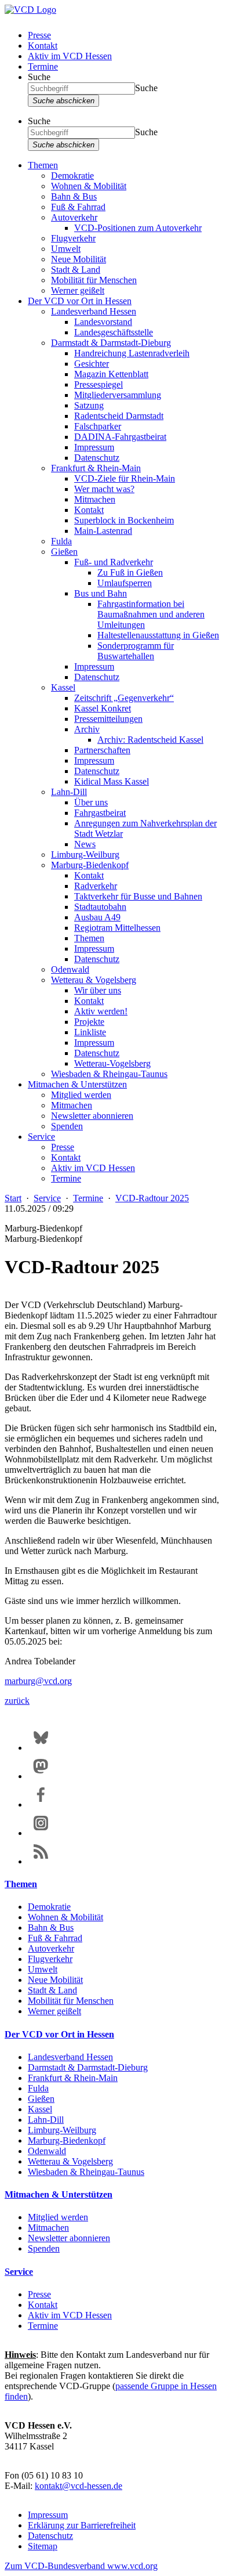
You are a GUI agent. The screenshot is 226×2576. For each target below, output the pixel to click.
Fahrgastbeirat (100, 813)
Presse (39, 35)
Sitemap (43, 2546)
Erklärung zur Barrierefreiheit (82, 2525)
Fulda (61, 541)
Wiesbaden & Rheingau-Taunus (109, 1074)
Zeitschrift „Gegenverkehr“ (124, 698)
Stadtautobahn (100, 907)
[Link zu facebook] (41, 1804)
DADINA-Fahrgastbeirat (120, 437)
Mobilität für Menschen (94, 280)
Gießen (64, 552)
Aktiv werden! (101, 1011)
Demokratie (72, 176)
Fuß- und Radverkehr (114, 562)
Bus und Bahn (101, 593)
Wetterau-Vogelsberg (112, 1063)
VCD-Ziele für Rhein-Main (125, 478)
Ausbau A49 (97, 917)
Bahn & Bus (74, 196)
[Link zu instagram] (41, 1833)
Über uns (91, 802)
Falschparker (98, 426)
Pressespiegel (99, 384)
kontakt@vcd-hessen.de (79, 2486)
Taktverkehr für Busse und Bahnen (138, 896)
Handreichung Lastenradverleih (132, 353)
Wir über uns (98, 990)
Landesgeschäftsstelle (114, 332)
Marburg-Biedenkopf (90, 865)
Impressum (94, 447)
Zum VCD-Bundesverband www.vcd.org (81, 2566)
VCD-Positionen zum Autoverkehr (138, 228)
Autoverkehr (74, 217)
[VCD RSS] (41, 1861)
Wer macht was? (104, 489)
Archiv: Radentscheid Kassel (150, 740)
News (85, 844)
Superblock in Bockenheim (124, 520)
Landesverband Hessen (94, 311)
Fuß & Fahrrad (78, 207)
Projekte (89, 1022)
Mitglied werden (81, 1095)
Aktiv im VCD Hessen (70, 56)
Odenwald (70, 969)
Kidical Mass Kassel (112, 781)
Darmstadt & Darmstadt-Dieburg (111, 343)
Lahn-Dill (69, 792)
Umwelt (66, 249)
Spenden (67, 1126)
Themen (43, 165)
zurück (17, 1701)
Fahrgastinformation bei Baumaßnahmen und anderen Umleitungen (151, 614)
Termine (43, 66)
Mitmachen (95, 499)
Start (13, 1198)
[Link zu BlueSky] (41, 1748)
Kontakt (43, 46)
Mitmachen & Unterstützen (77, 1084)
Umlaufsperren (125, 583)
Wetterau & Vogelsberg (94, 980)
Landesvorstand (103, 322)
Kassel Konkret (103, 708)
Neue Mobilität (79, 259)
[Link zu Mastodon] (41, 1776)
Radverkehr (96, 886)
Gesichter (92, 364)
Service (41, 1137)
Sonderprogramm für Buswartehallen (136, 651)
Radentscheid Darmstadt (119, 416)
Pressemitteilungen (108, 719)
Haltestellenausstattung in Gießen (158, 635)
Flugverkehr (73, 238)
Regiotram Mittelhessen (117, 928)
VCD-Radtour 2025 (152, 1198)
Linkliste (90, 1032)
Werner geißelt (78, 290)
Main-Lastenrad (103, 531)
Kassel (63, 687)
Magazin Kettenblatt (111, 374)
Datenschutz (97, 458)
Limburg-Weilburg (85, 855)
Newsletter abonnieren (92, 1116)
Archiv (87, 729)
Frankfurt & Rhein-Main (96, 468)
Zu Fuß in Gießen (130, 572)
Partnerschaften (102, 750)
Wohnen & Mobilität (89, 186)
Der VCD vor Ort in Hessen (80, 301)
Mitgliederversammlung (118, 395)
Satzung (89, 405)
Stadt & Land (76, 270)
